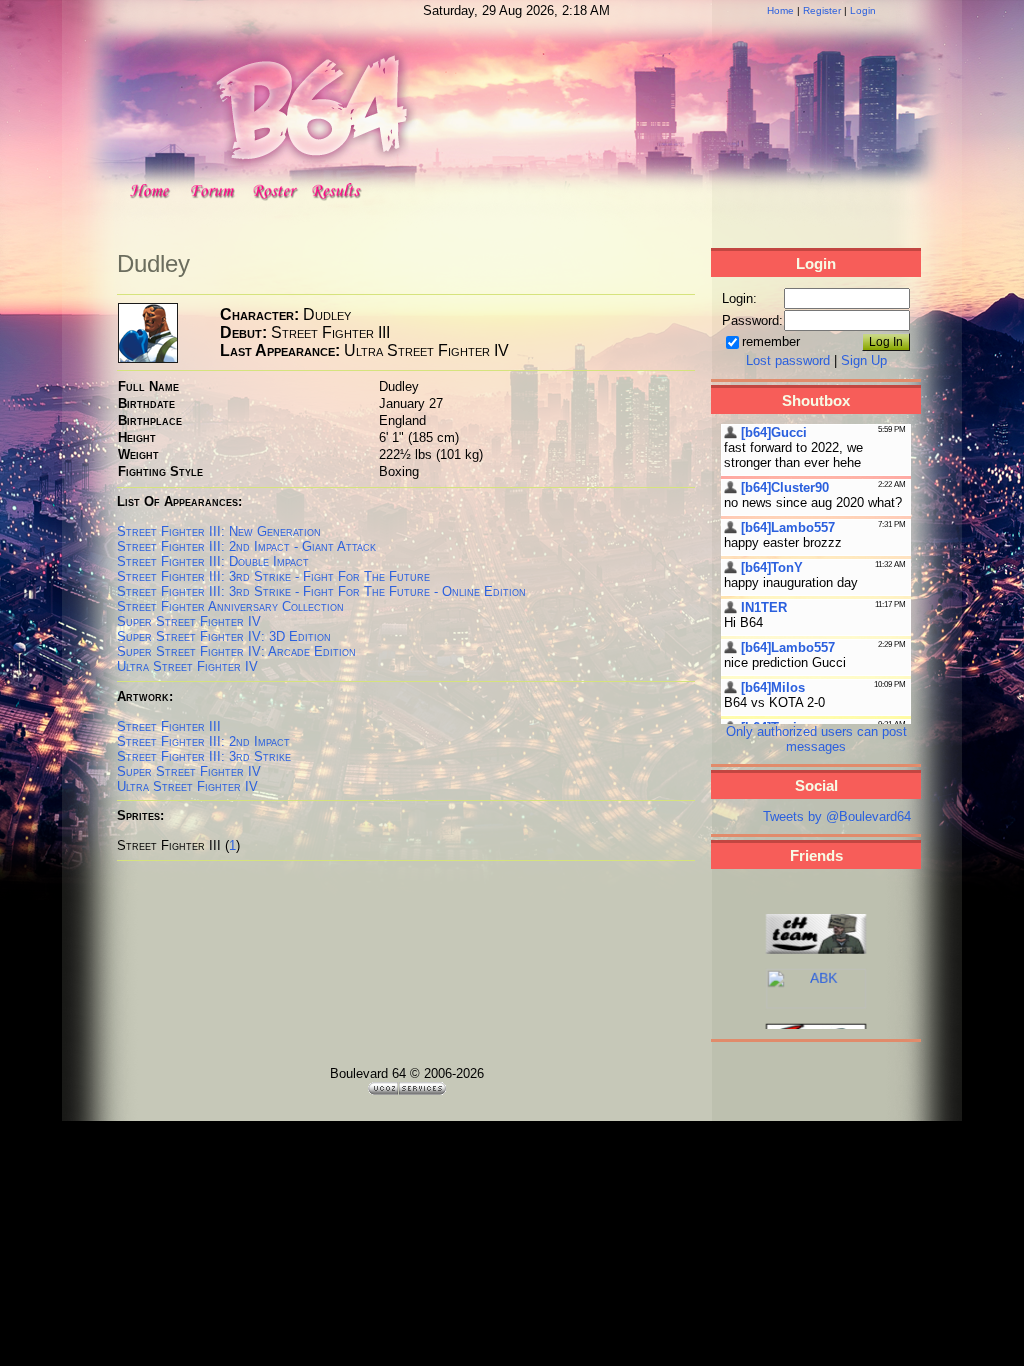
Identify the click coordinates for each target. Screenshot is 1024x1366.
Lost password (788, 360)
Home (780, 10)
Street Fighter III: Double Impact (213, 561)
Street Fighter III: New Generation (219, 531)
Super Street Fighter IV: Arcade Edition (236, 651)
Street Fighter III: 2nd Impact (203, 741)
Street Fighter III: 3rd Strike (204, 591)
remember (771, 341)
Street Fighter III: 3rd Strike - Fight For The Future (273, 576)
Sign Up (864, 360)
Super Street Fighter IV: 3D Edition (224, 636)
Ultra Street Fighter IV (187, 666)
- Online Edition (408, 591)
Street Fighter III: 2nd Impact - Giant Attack (246, 546)
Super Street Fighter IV (189, 621)
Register (822, 10)
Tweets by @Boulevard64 (837, 816)
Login (863, 10)
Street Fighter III (169, 726)
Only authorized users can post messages (816, 739)
